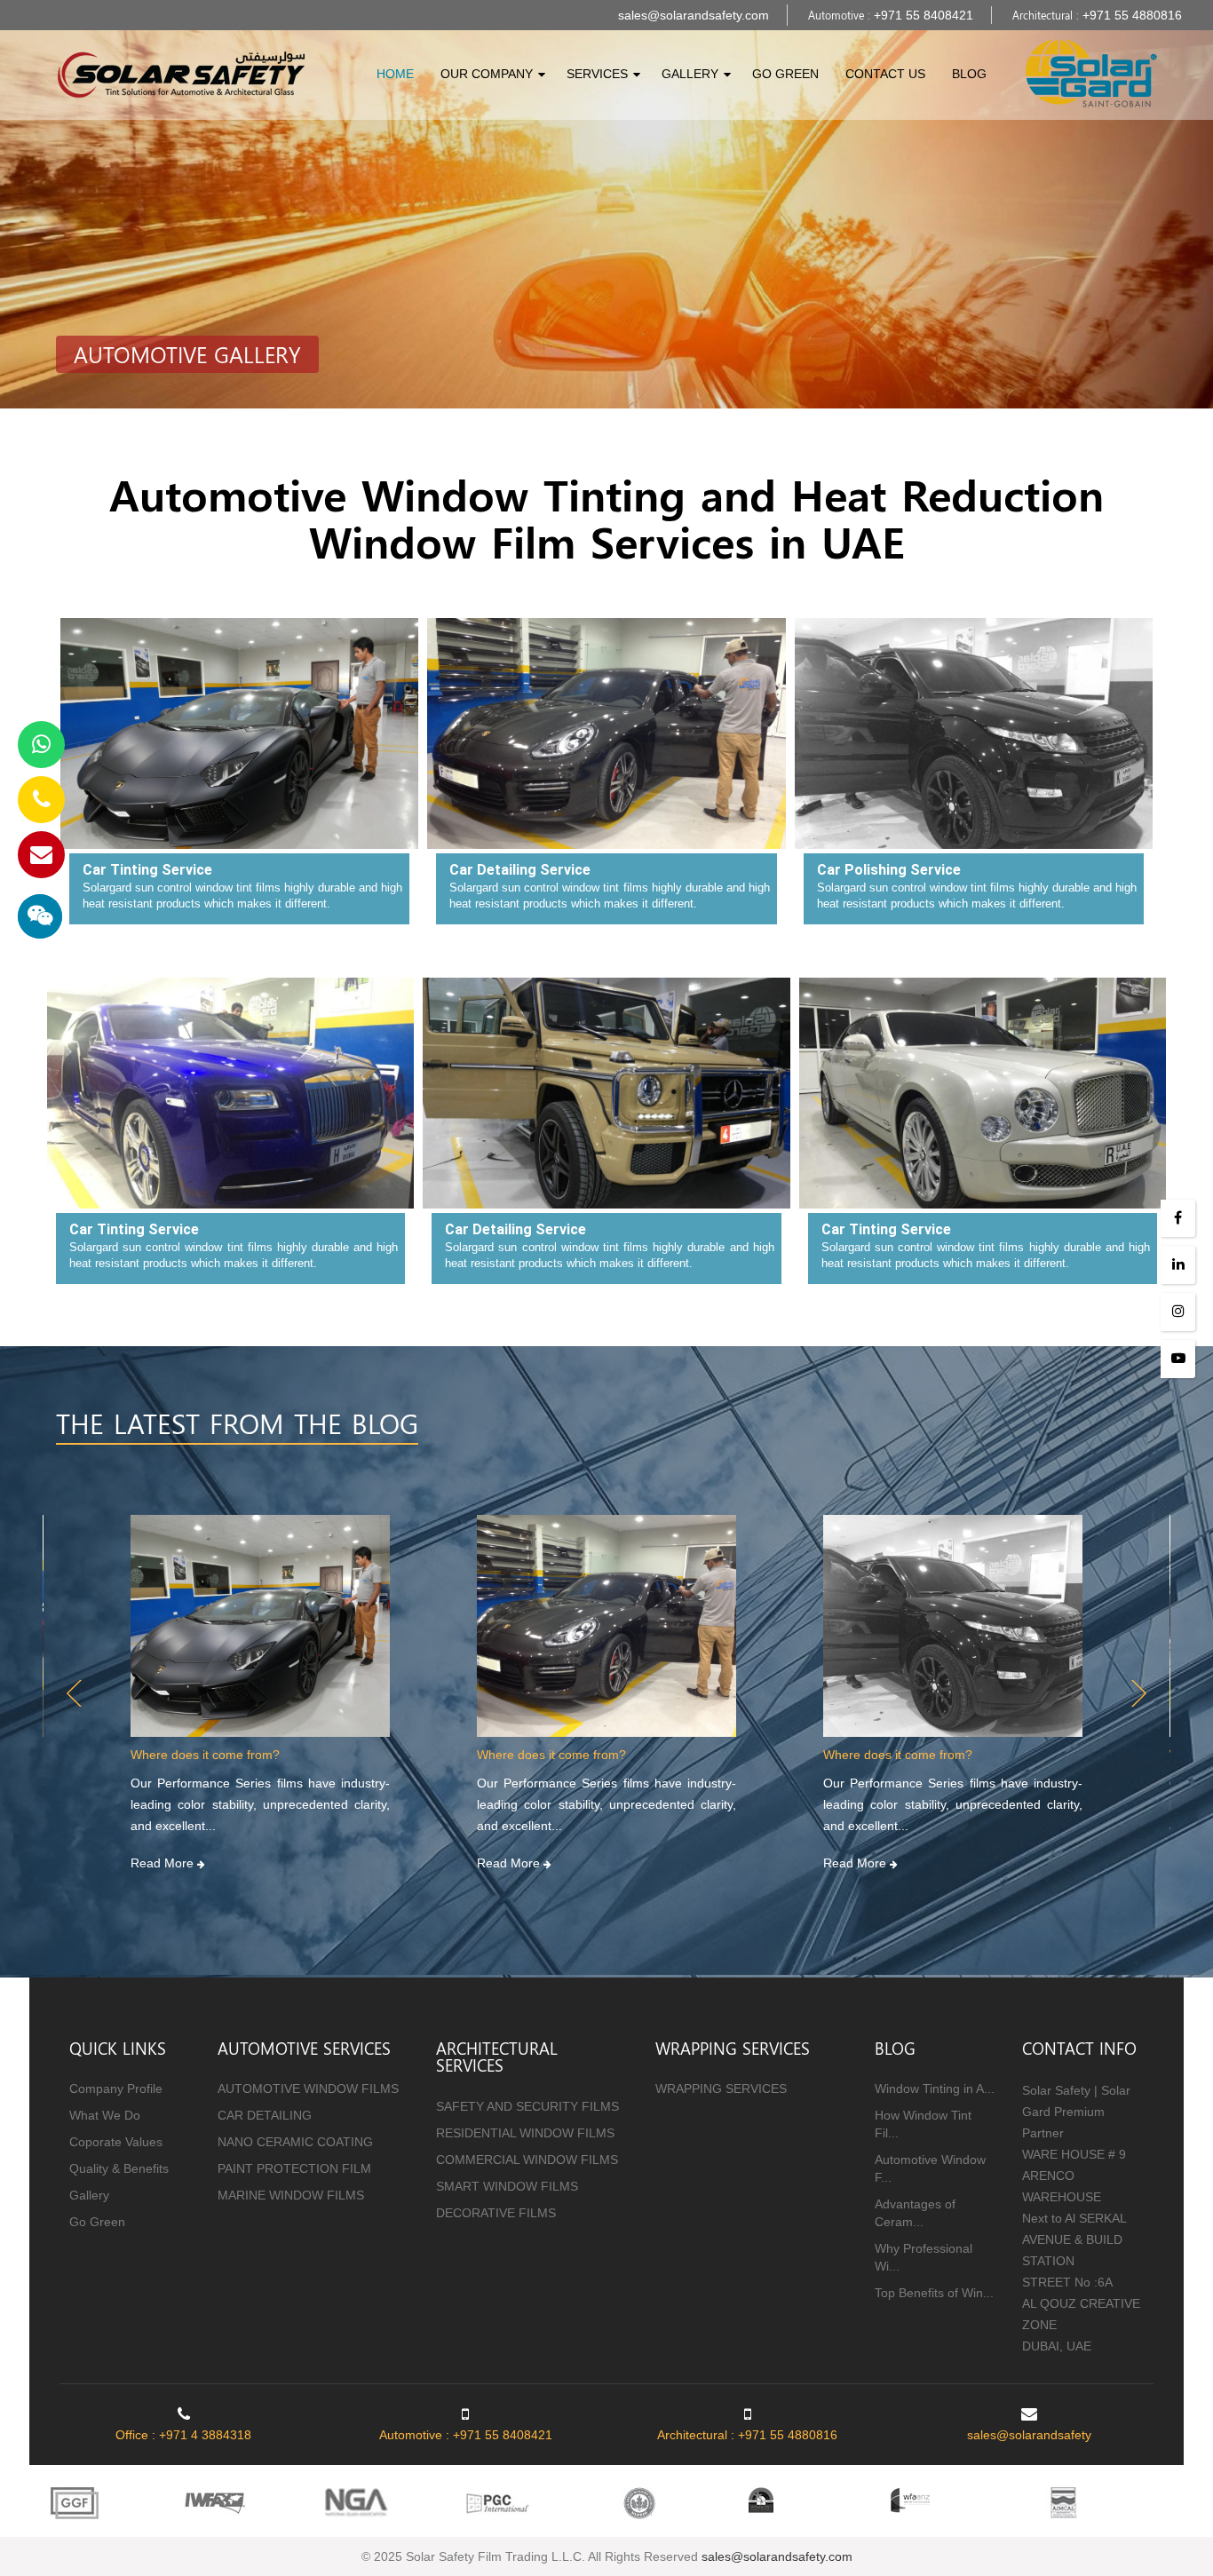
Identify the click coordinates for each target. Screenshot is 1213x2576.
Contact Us (885, 74)
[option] (260, 1693)
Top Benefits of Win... (934, 2293)
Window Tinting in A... (935, 2089)
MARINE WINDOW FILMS (291, 2195)
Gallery (690, 74)
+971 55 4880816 (1132, 15)
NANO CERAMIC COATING (295, 2142)
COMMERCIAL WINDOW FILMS (527, 2160)
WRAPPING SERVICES (721, 2089)
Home (395, 74)
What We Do (105, 2115)
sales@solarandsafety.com (694, 15)
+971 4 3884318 (205, 2435)
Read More (164, 1863)
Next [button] (1139, 1693)
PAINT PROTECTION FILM (294, 2168)
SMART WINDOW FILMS (507, 2186)
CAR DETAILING (265, 2115)
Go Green (785, 74)
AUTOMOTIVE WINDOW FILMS (308, 2089)
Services (597, 74)
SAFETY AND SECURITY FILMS (527, 2106)
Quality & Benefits (119, 2168)
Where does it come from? (205, 1755)
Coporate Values (116, 2142)
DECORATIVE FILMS (496, 2213)
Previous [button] (74, 1693)
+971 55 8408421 (924, 15)
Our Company (487, 74)
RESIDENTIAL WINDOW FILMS (525, 2133)
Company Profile (116, 2089)
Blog (969, 74)
